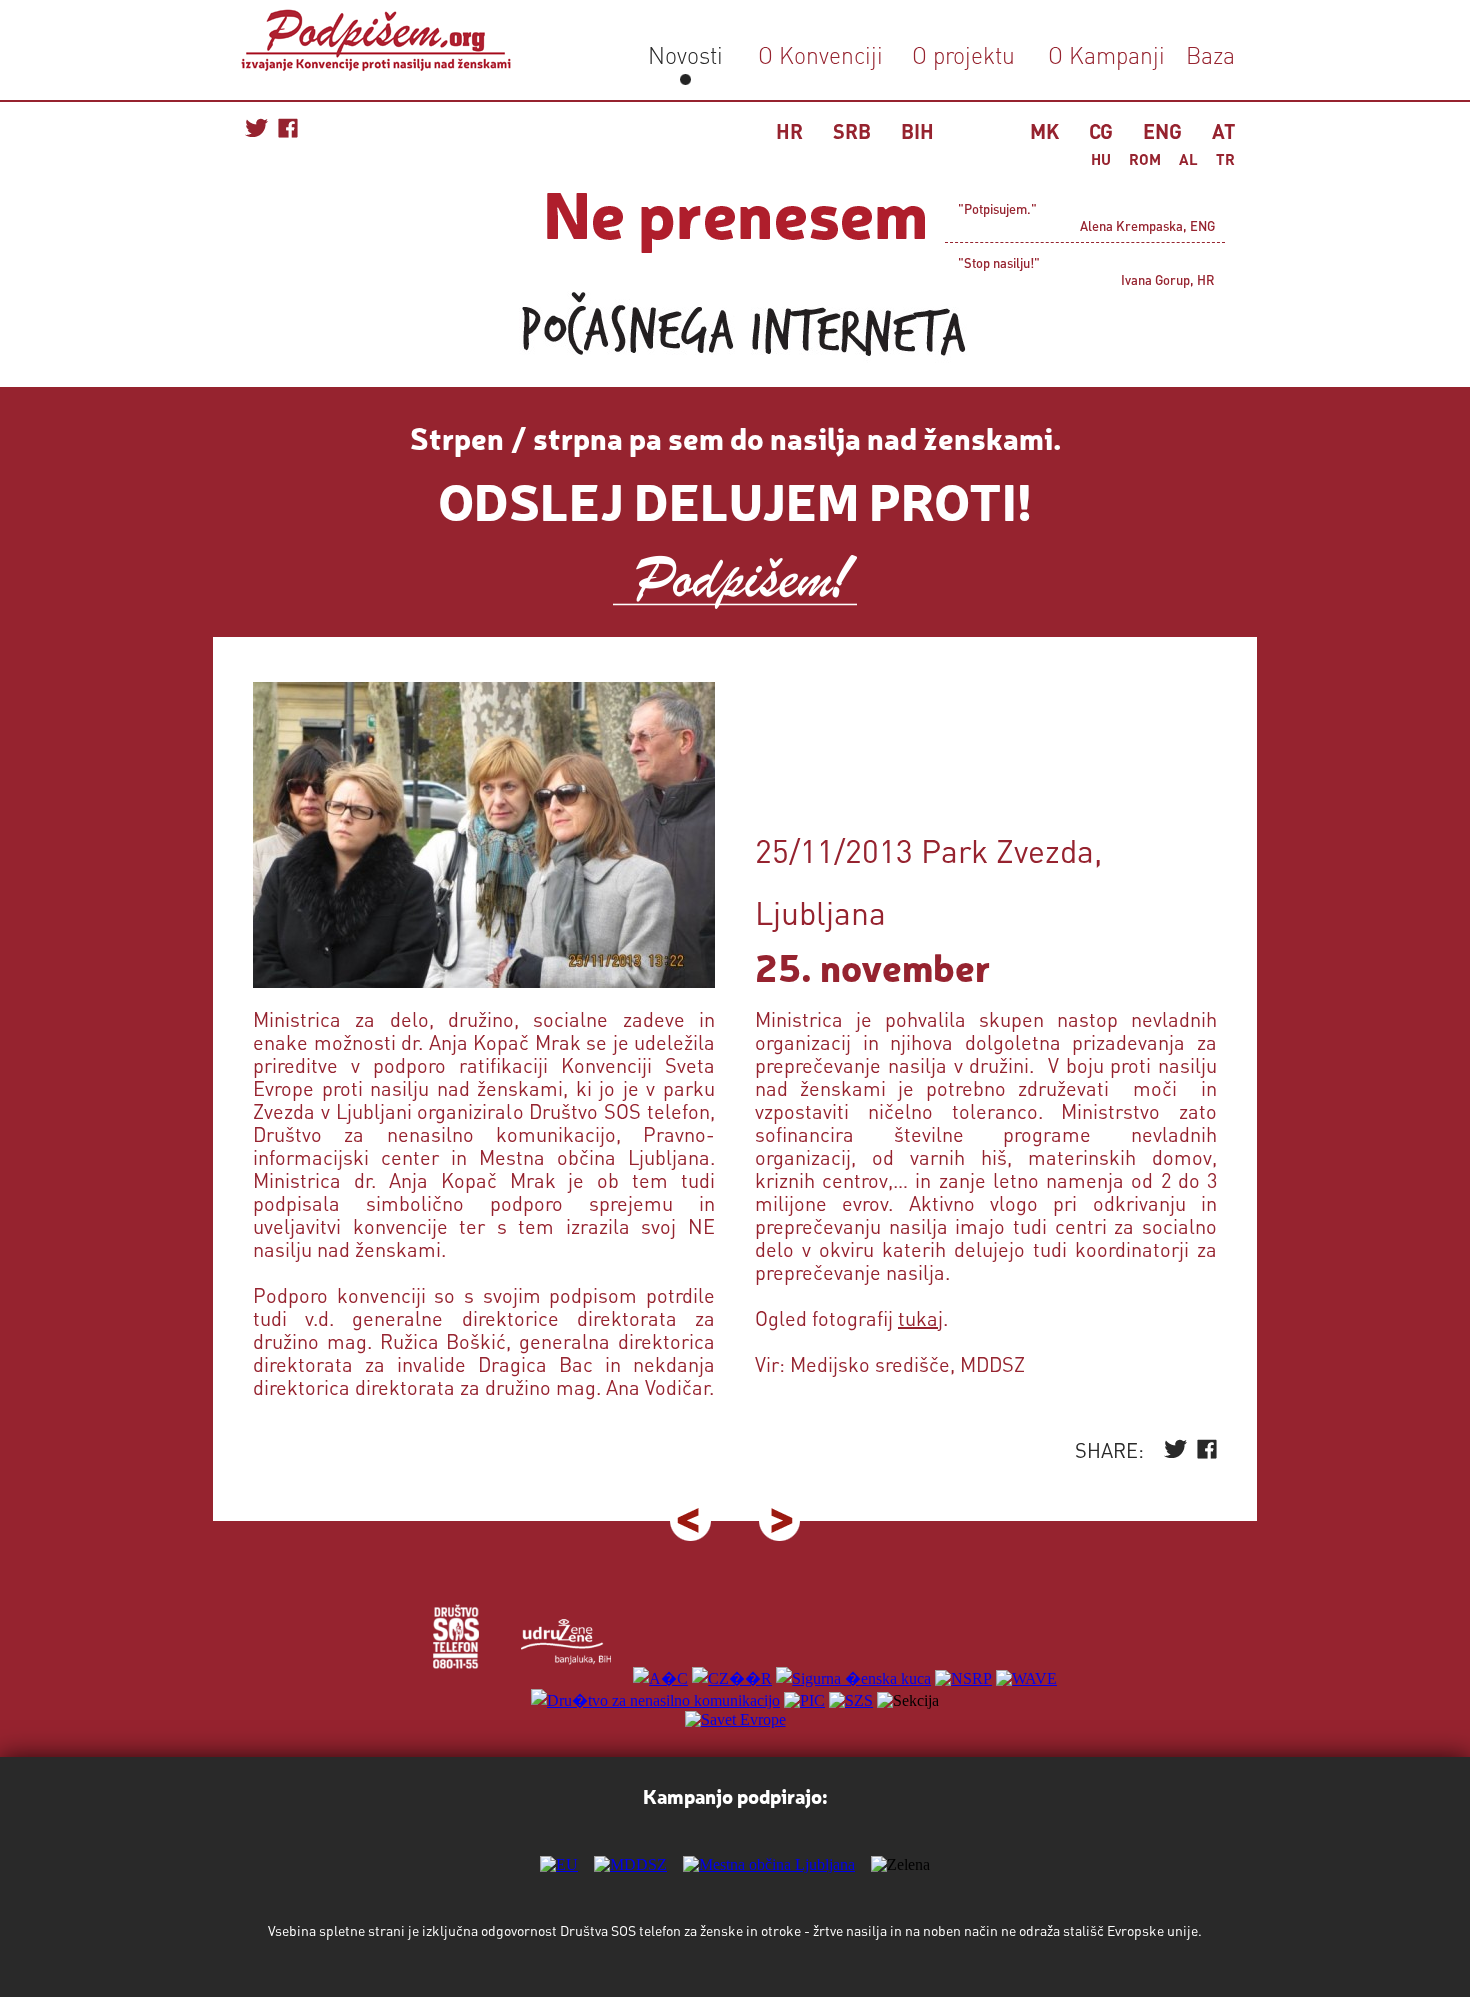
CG (1101, 131)
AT (1223, 131)
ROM (1145, 159)
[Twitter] (1175, 1453)
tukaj (920, 1318)
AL (1188, 159)
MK (1044, 131)
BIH (917, 131)
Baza (1207, 54)
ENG (1162, 131)
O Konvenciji (820, 54)
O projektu (963, 54)
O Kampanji (1106, 54)
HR (789, 131)
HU (1101, 159)
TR (1225, 159)
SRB (852, 131)
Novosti (685, 54)
